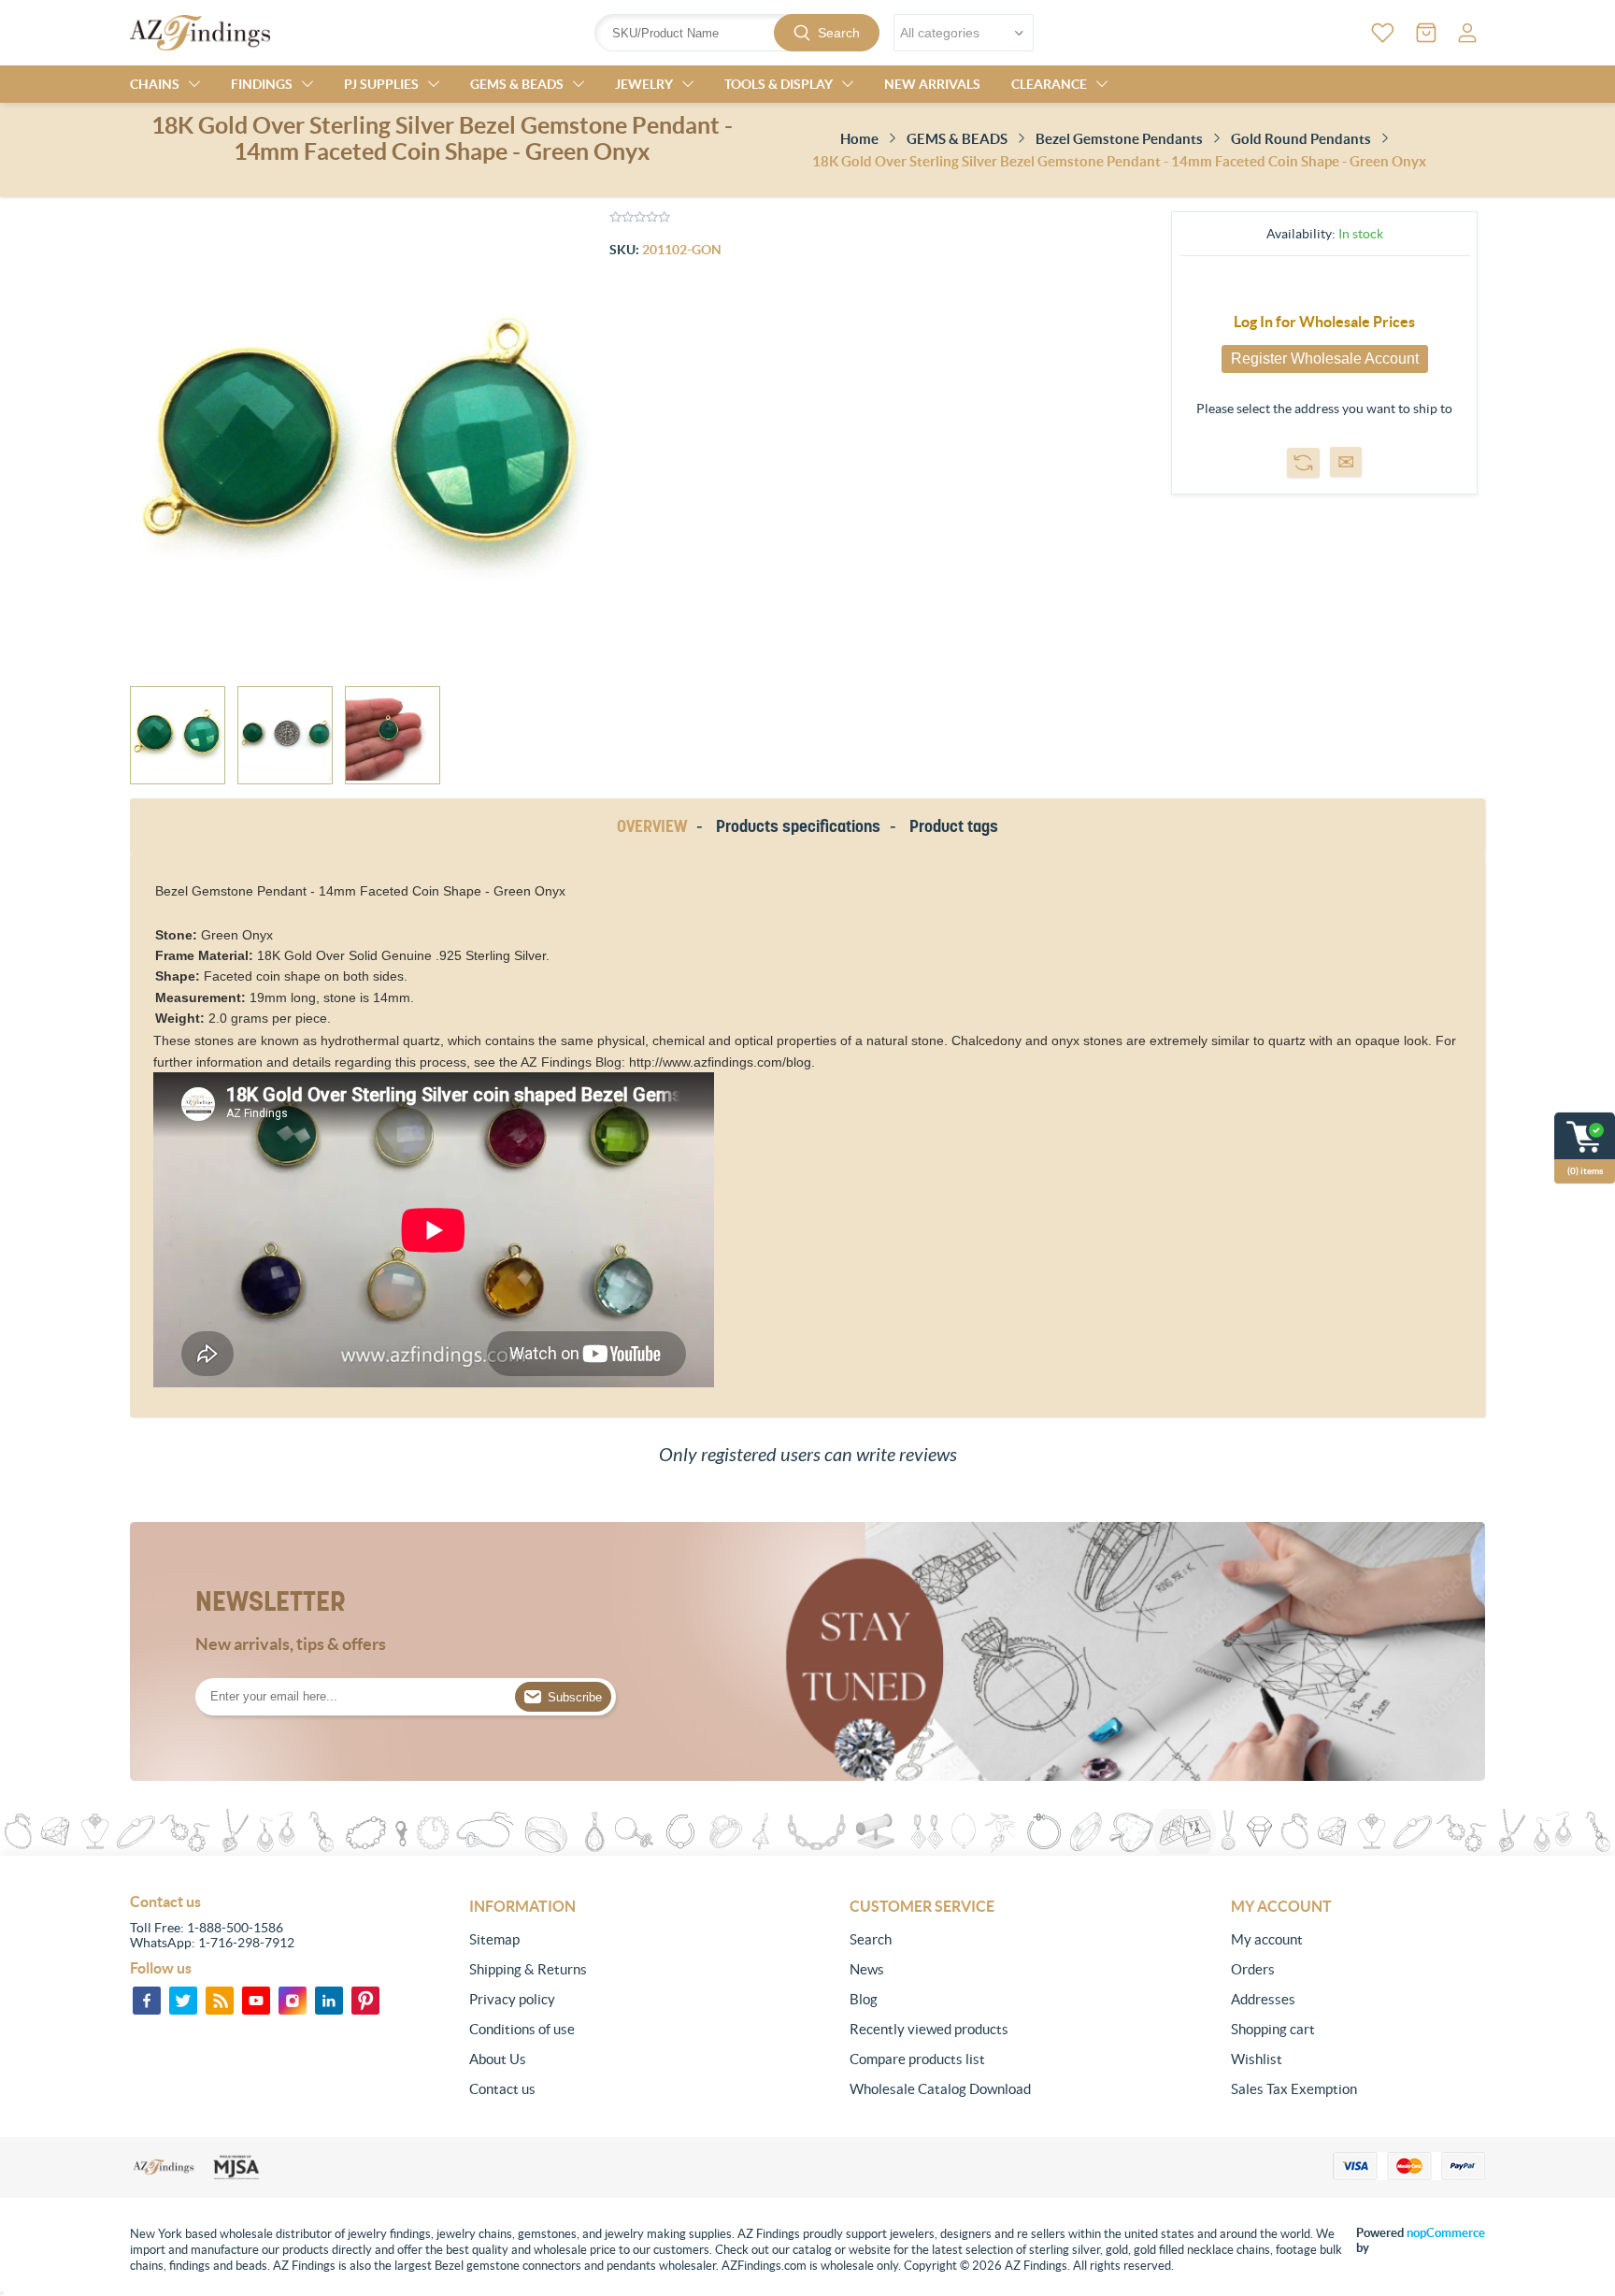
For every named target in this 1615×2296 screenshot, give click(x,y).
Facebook (147, 2001)
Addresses (1263, 1999)
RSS (220, 2001)
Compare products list (917, 2059)
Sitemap (494, 1939)
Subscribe (575, 1697)
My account (1267, 1939)
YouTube (256, 2001)
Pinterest (365, 2001)
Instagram (293, 2001)
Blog (864, 1999)
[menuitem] (596, 1940)
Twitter (183, 2001)
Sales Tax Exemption (1294, 2089)
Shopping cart (1273, 2029)
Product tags (954, 826)
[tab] (655, 827)
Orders (1253, 1969)
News (867, 1969)
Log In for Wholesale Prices (1324, 322)
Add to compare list (1303, 463)
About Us (498, 2059)
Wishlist (1257, 2059)
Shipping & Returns (528, 1969)
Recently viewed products (929, 2029)
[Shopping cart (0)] (1426, 33)
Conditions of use (522, 2029)
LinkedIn (329, 2001)
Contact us (502, 2089)
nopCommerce (1446, 2233)
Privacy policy (512, 1999)
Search (839, 33)
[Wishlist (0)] (1383, 33)
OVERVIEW (652, 826)
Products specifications (798, 826)
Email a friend (1346, 462)
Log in (1467, 33)
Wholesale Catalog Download (940, 2089)
